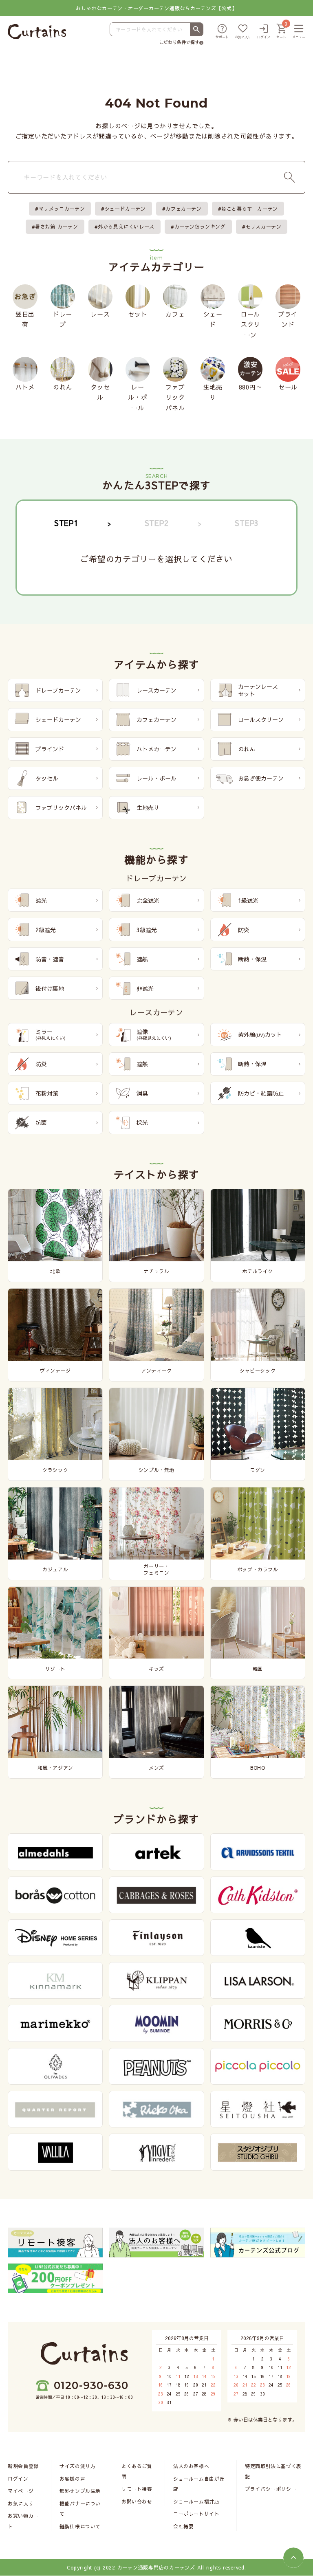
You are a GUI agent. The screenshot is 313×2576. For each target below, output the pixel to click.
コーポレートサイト (196, 2514)
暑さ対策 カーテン (56, 227)
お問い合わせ (137, 2501)
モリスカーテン (263, 227)
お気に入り (21, 2503)
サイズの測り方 (77, 2466)
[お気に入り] (243, 32)
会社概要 (183, 2526)
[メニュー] (299, 32)
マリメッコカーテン (62, 209)
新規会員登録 (23, 2466)
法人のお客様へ (191, 2466)
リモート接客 (137, 2489)
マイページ (21, 2491)
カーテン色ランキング (200, 227)
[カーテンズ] (37, 32)
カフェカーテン (183, 209)
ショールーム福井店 (196, 2501)
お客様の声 (72, 2479)
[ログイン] (264, 32)
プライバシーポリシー (271, 2489)
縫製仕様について (80, 2526)
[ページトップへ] (293, 2558)
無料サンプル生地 (80, 2491)
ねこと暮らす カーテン (250, 209)
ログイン (18, 2479)
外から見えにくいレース (126, 227)
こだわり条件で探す (179, 42)
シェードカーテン (125, 209)
